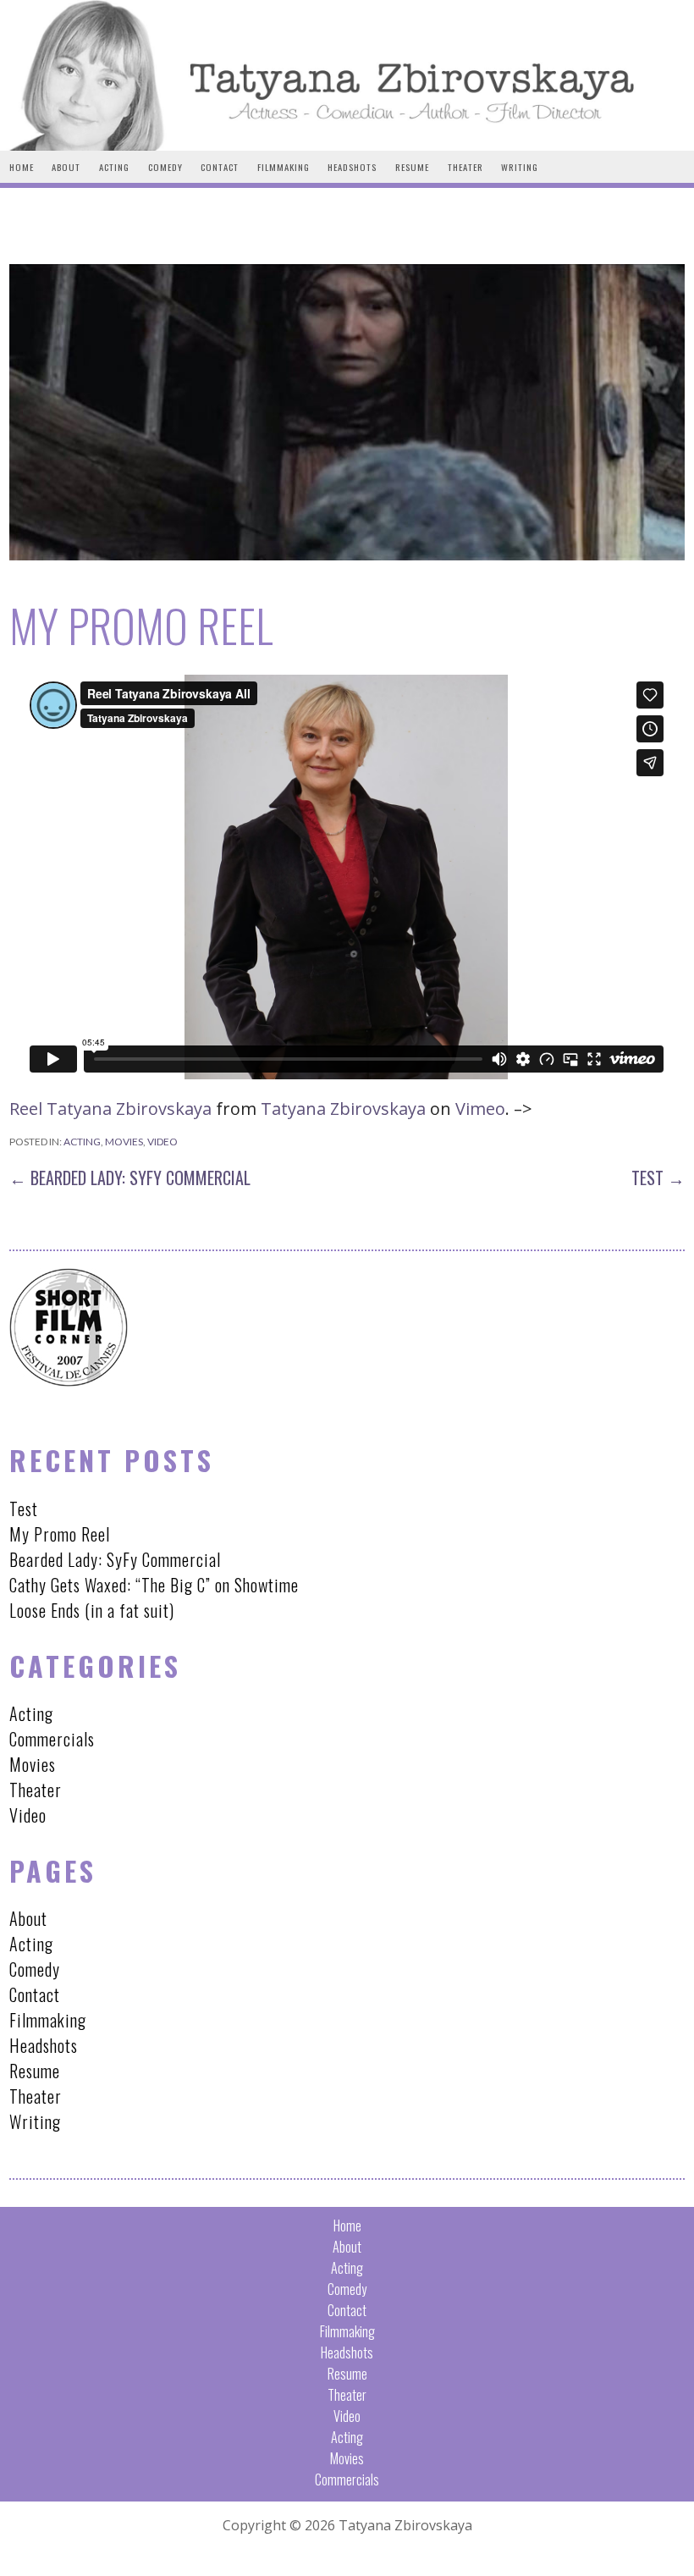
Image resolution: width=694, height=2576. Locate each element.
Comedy (165, 167)
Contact (220, 167)
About (66, 167)
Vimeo (480, 1109)
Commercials (52, 1739)
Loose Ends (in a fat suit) (92, 1610)
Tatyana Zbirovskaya (343, 1109)
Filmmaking (284, 167)
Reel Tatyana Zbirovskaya (110, 1109)
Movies (124, 1142)
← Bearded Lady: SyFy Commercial (130, 1178)
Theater (465, 167)
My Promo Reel (60, 1534)
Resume (412, 167)
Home (22, 167)
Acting (114, 167)
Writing (520, 167)
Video (162, 1142)
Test (24, 1509)
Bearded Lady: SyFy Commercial (115, 1559)
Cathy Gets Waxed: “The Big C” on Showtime (154, 1585)
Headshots (352, 167)
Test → (658, 1178)
